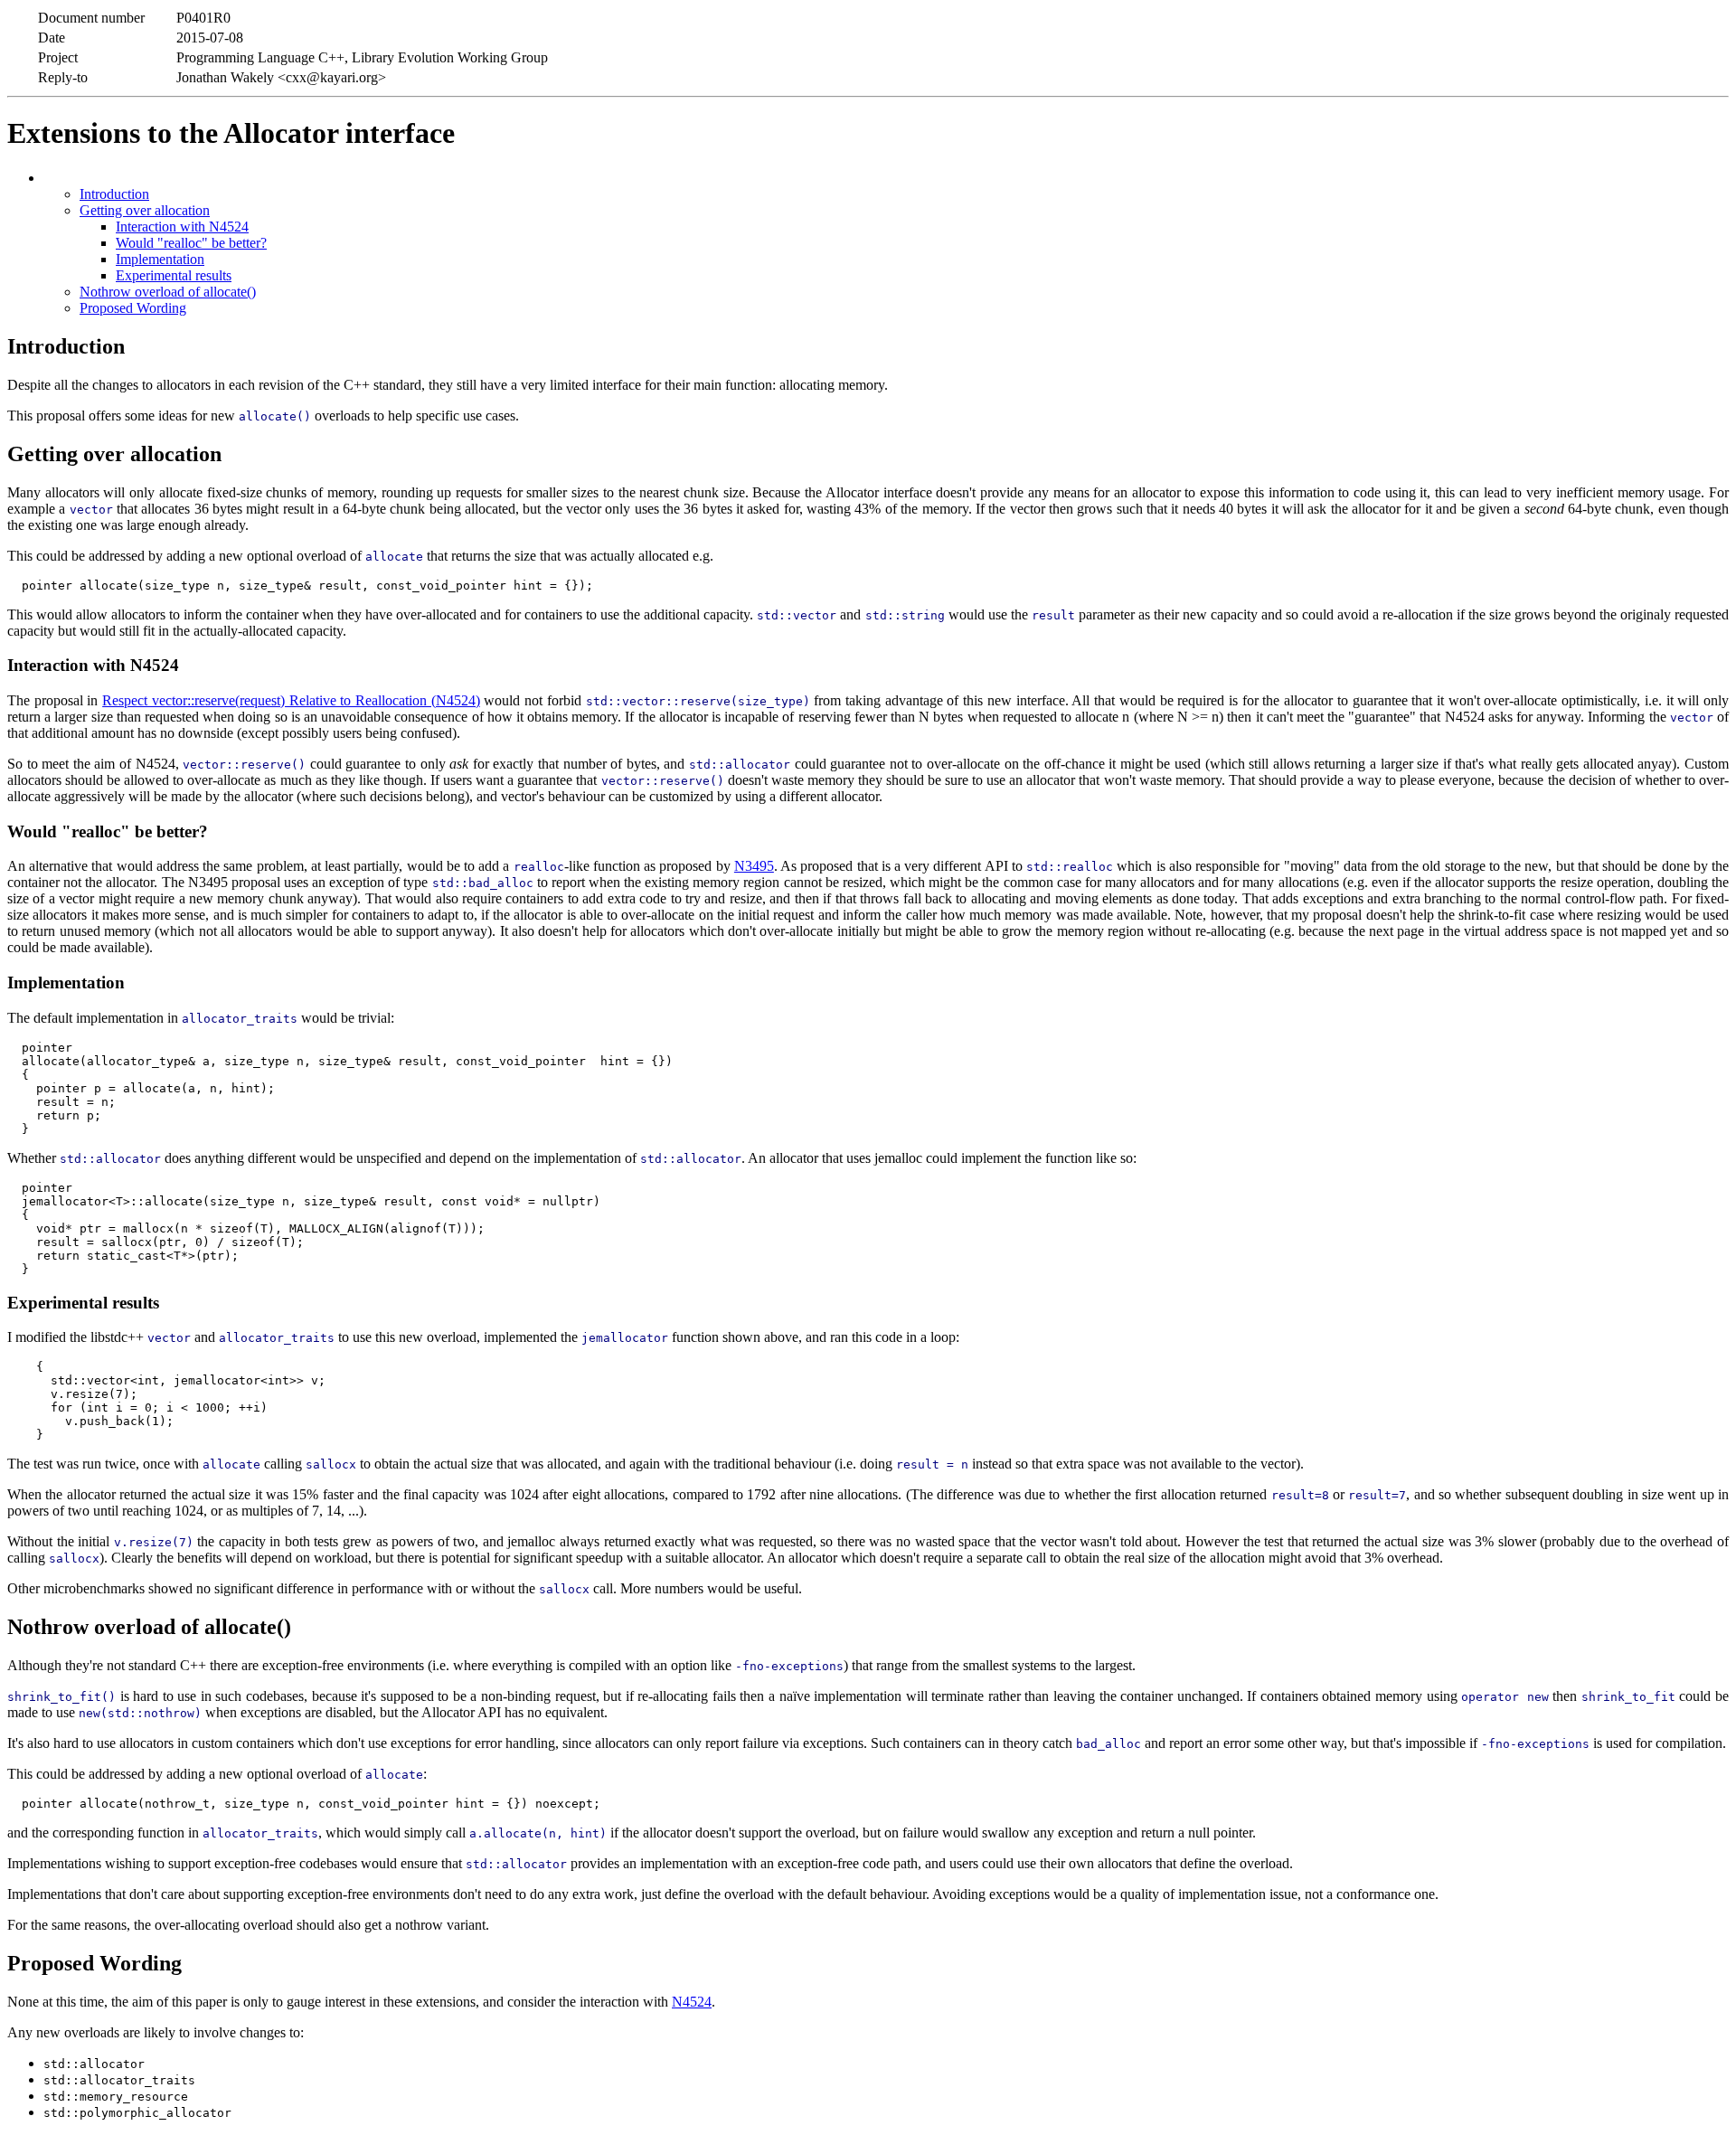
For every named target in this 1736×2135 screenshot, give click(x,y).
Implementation (160, 259)
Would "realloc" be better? (191, 243)
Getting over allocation (145, 210)
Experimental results (174, 275)
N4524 (692, 2002)
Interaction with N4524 (182, 227)
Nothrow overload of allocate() (168, 292)
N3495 (754, 866)
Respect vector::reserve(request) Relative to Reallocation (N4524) (291, 700)
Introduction (114, 194)
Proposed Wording (133, 308)
